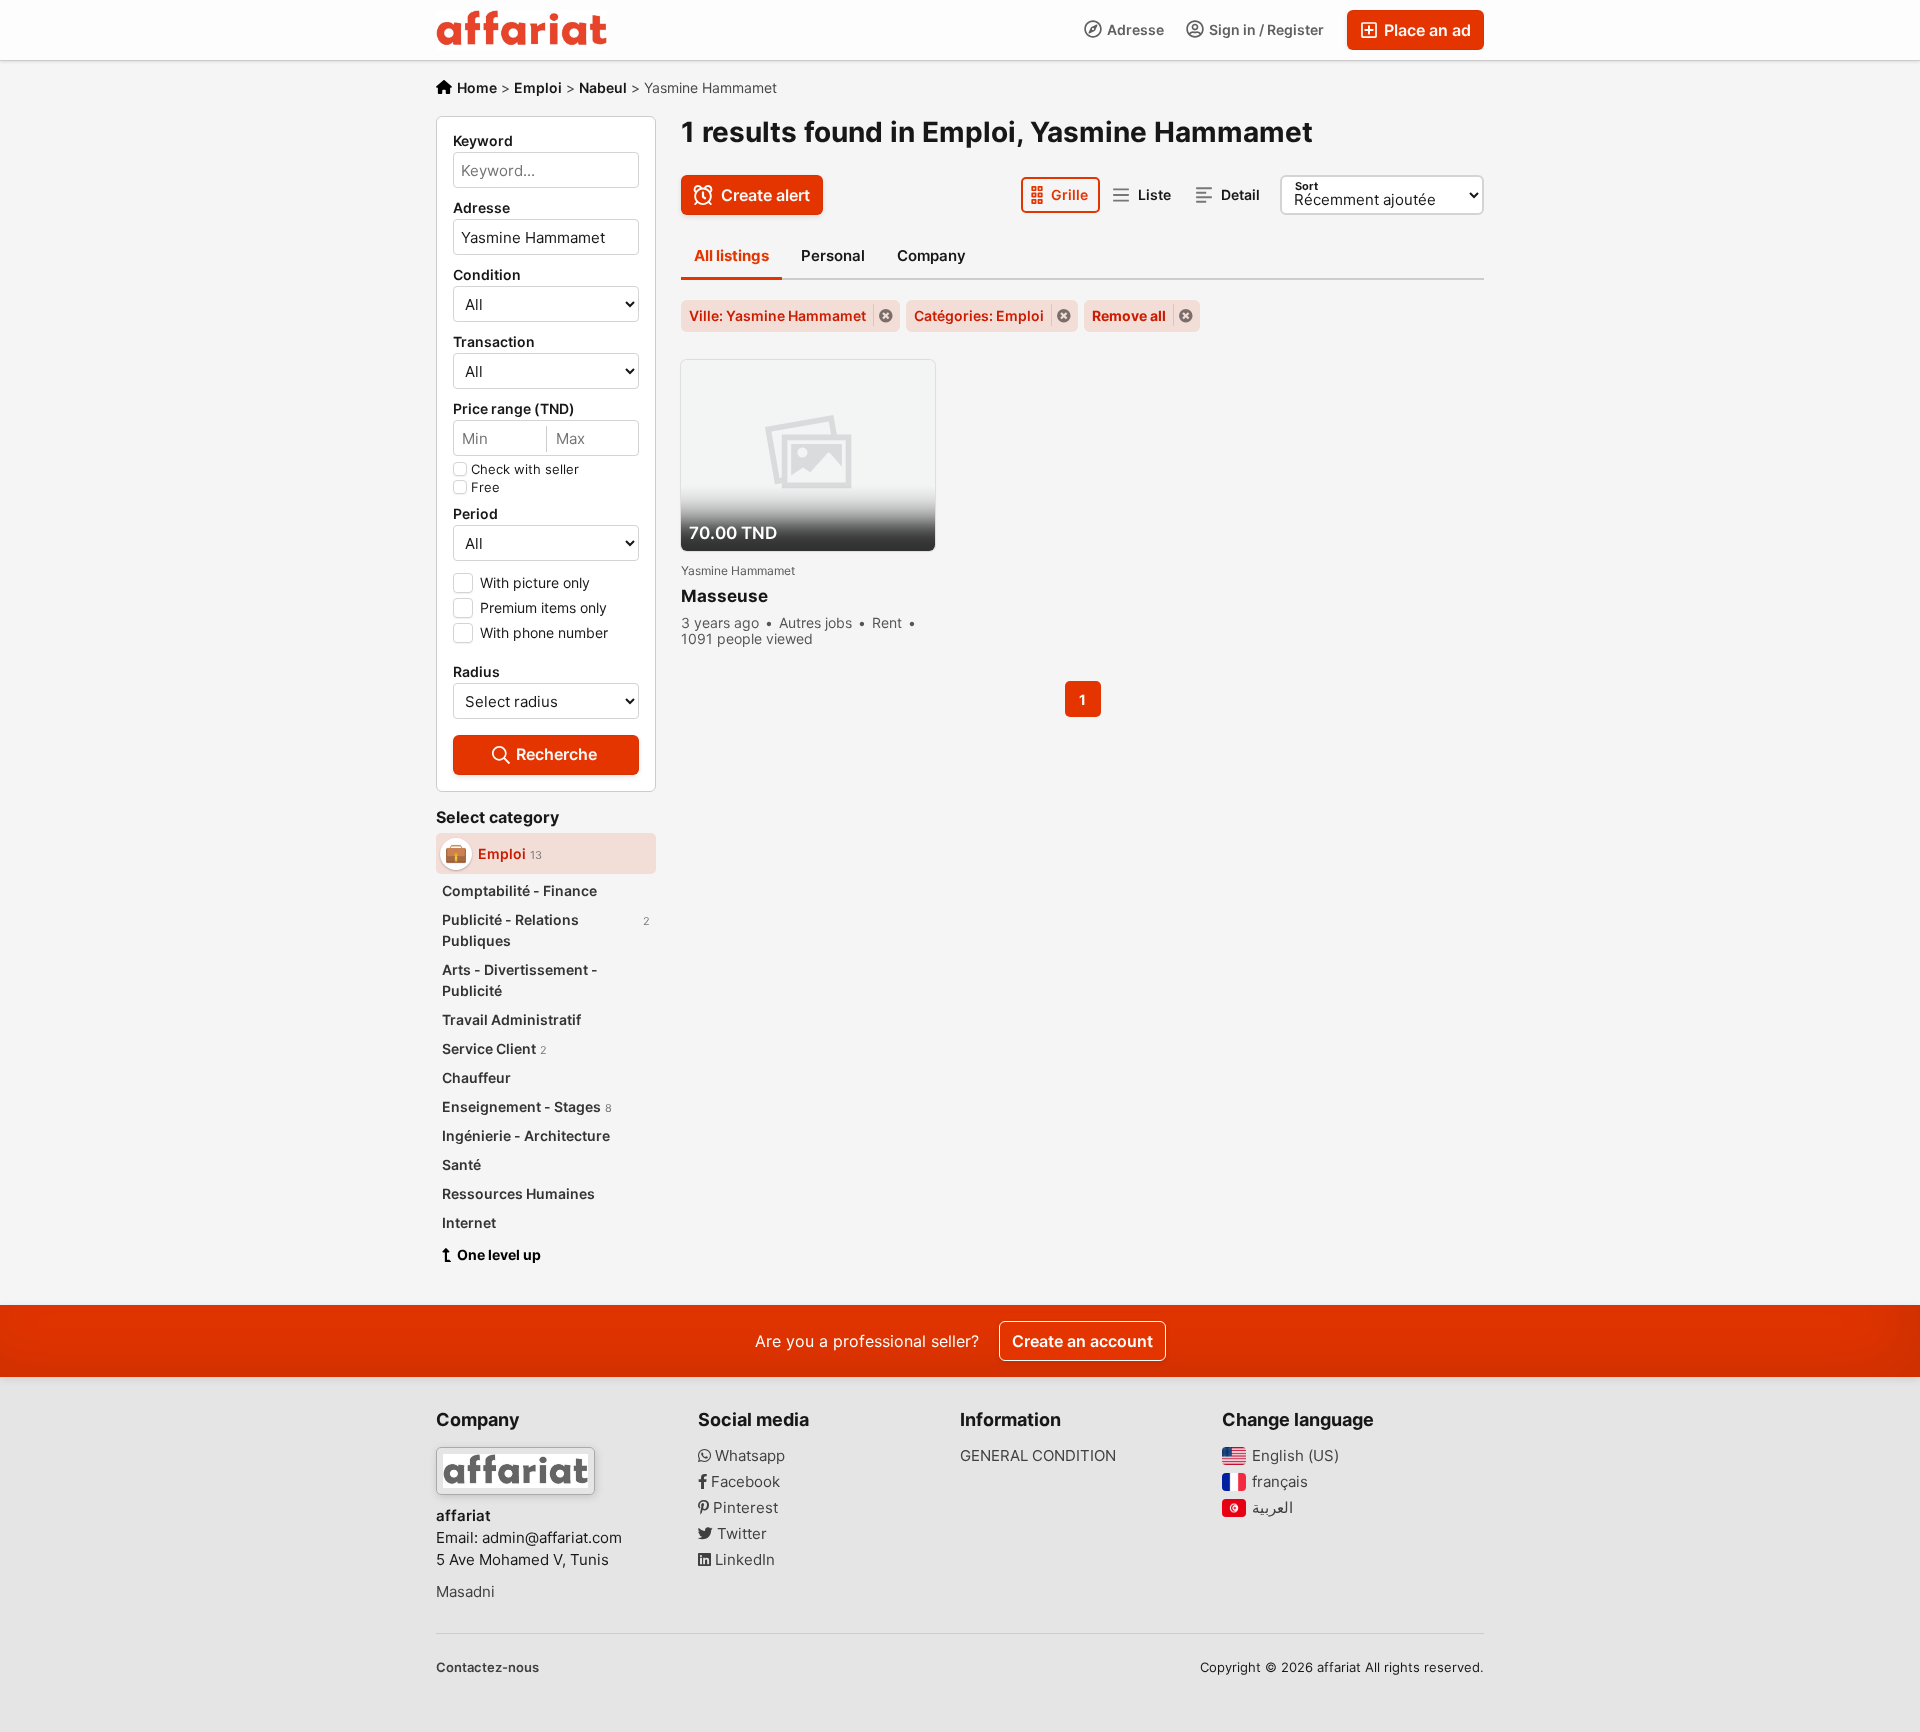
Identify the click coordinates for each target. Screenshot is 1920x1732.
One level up (499, 1254)
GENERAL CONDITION (1038, 1456)
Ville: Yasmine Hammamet (777, 315)
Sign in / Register (1265, 29)
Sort (1306, 186)
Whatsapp (748, 1456)
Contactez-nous (487, 1667)
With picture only (535, 582)
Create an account (1082, 1341)
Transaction (494, 342)
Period (475, 514)
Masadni (465, 1592)
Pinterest (743, 1508)
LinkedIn (743, 1560)
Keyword (483, 141)
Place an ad (1425, 30)
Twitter (740, 1534)
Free (485, 487)
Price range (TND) (514, 409)
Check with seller (525, 469)
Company (931, 255)
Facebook (743, 1482)
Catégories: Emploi (979, 315)
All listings (731, 255)
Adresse (1134, 29)
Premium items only (543, 607)
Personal (833, 255)
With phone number (544, 632)
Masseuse (724, 596)
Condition (487, 275)
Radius (476, 672)
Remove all (1129, 315)
